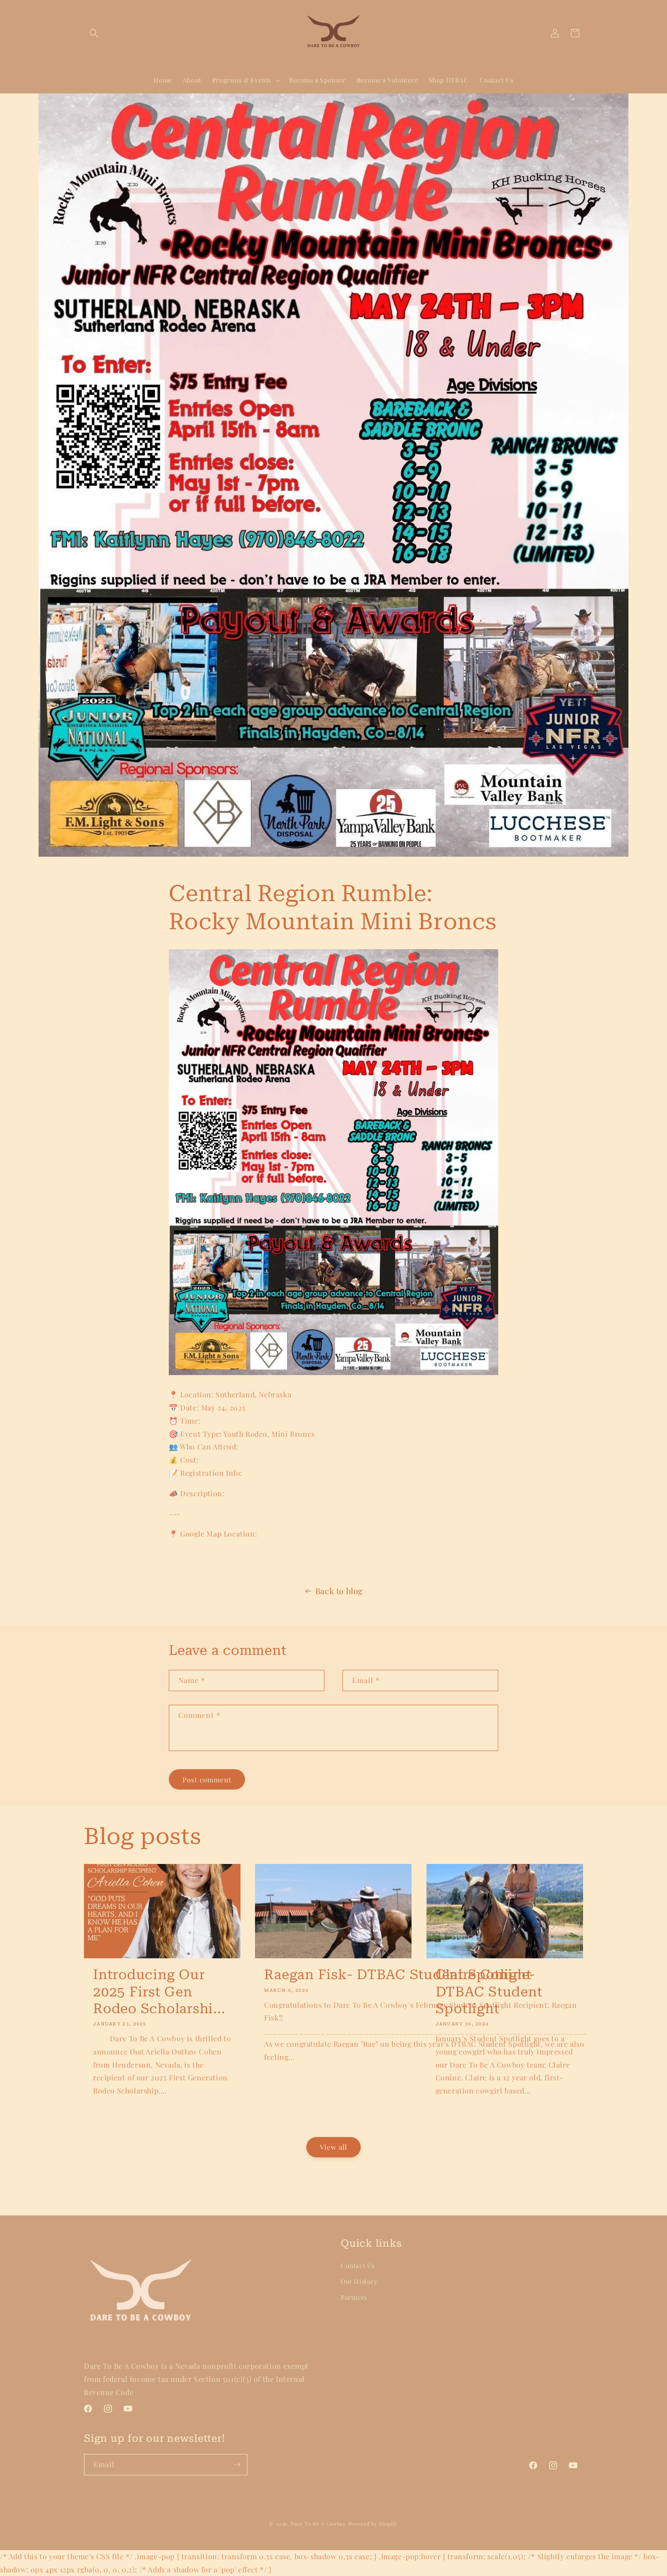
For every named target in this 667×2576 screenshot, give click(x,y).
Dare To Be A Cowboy (318, 2524)
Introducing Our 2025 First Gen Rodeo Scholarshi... (159, 1991)
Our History (359, 2281)
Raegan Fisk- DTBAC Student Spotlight (398, 1974)
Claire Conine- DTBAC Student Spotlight (489, 1991)
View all (333, 2147)
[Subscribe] (237, 2465)
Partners (354, 2297)
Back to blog (339, 1591)
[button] (94, 33)
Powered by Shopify (373, 2524)
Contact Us (358, 2266)
